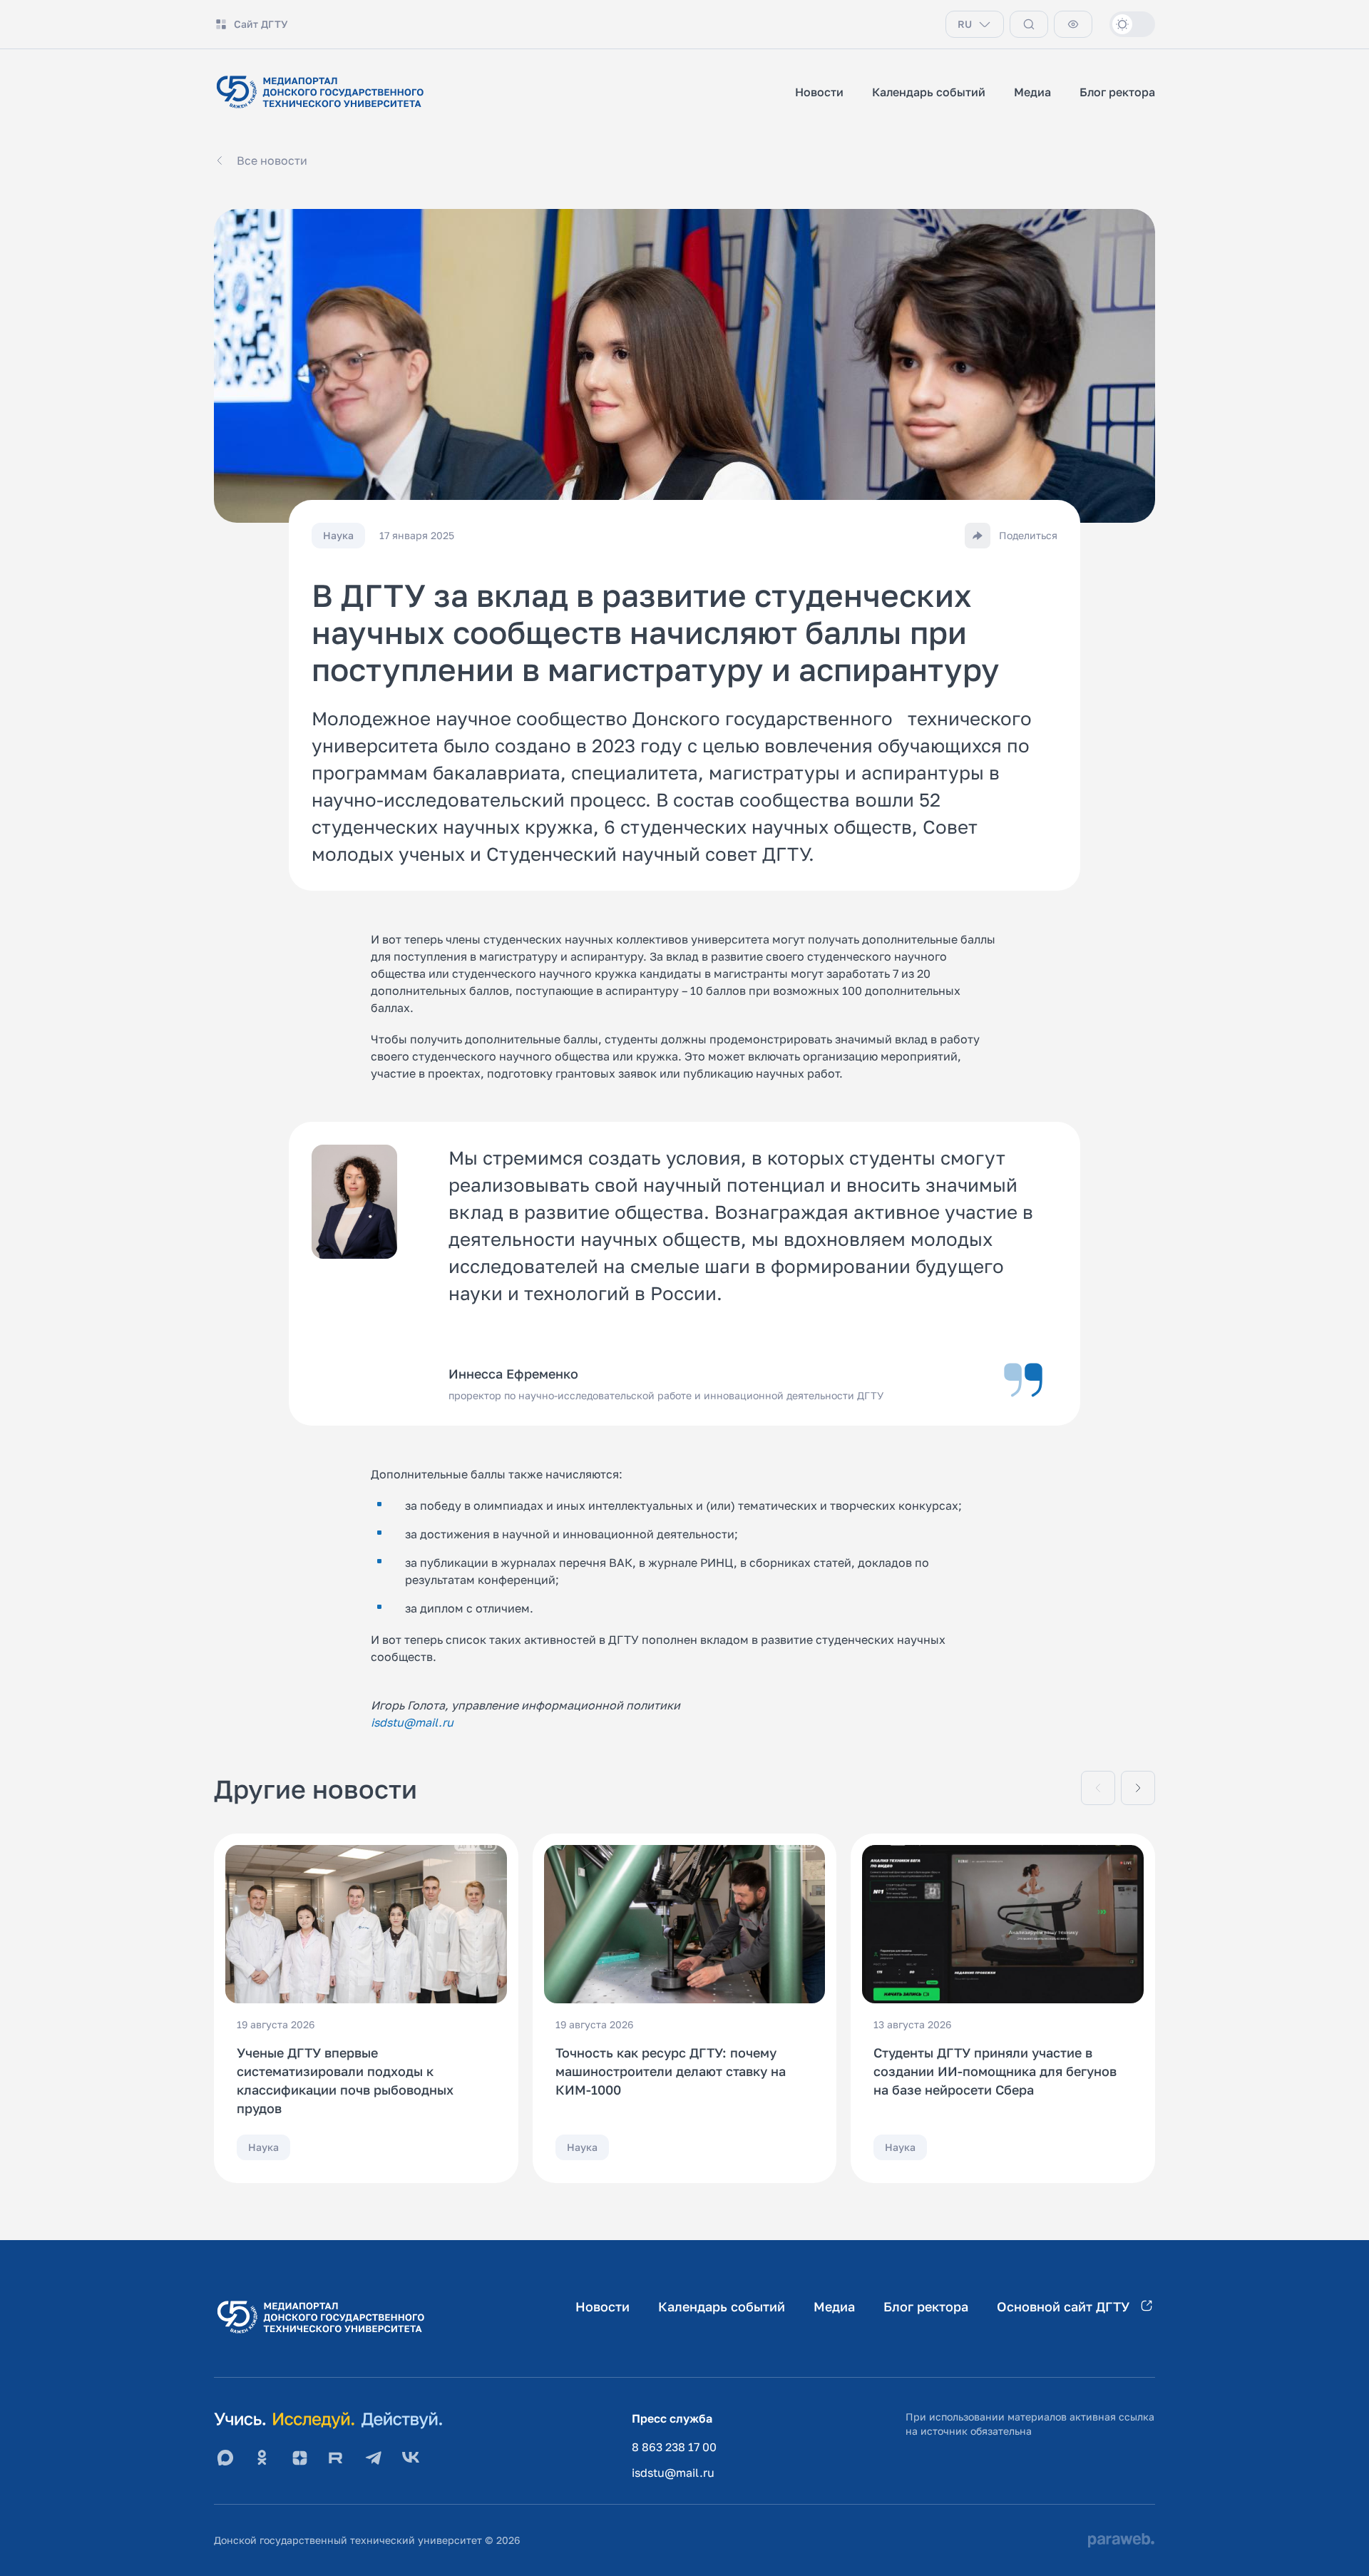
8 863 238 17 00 (674, 2447)
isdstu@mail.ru (673, 2473)
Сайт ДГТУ (261, 24)
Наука (263, 2147)
